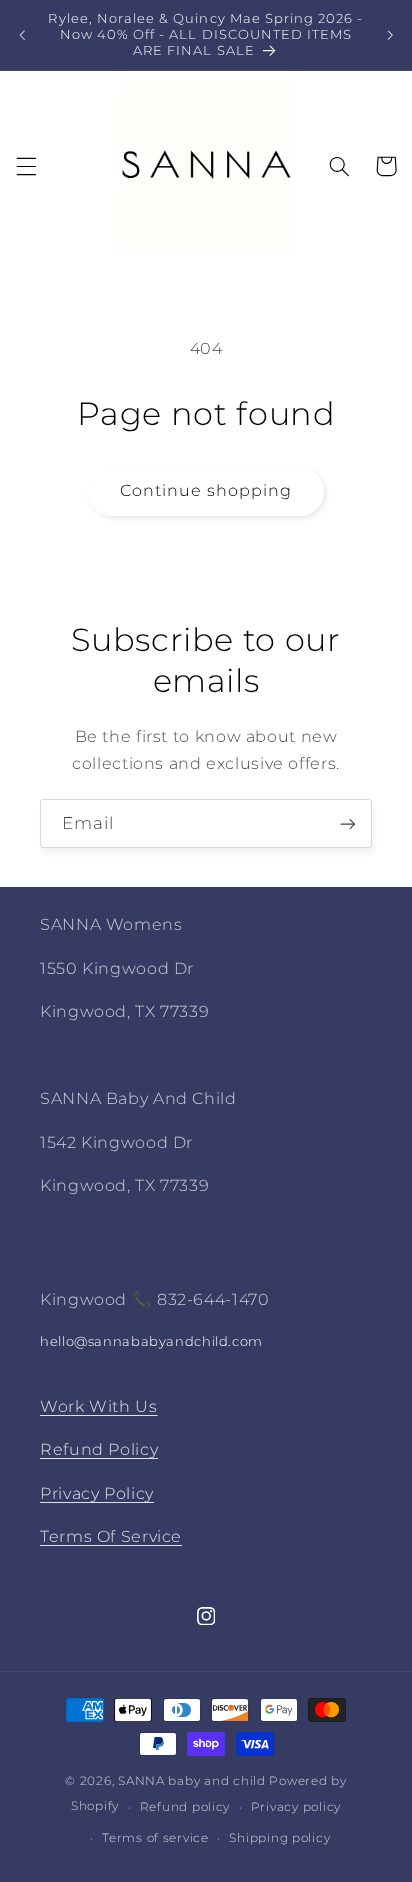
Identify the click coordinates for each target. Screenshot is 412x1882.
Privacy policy (296, 1807)
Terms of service (155, 1838)
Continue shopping (206, 490)
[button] (26, 166)
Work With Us (99, 1406)
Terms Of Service (111, 1536)
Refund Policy (99, 1449)
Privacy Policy (97, 1493)
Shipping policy (279, 1838)
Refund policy (185, 1807)
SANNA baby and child (192, 1781)
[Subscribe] (348, 823)
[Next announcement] (390, 35)
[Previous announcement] (22, 35)
